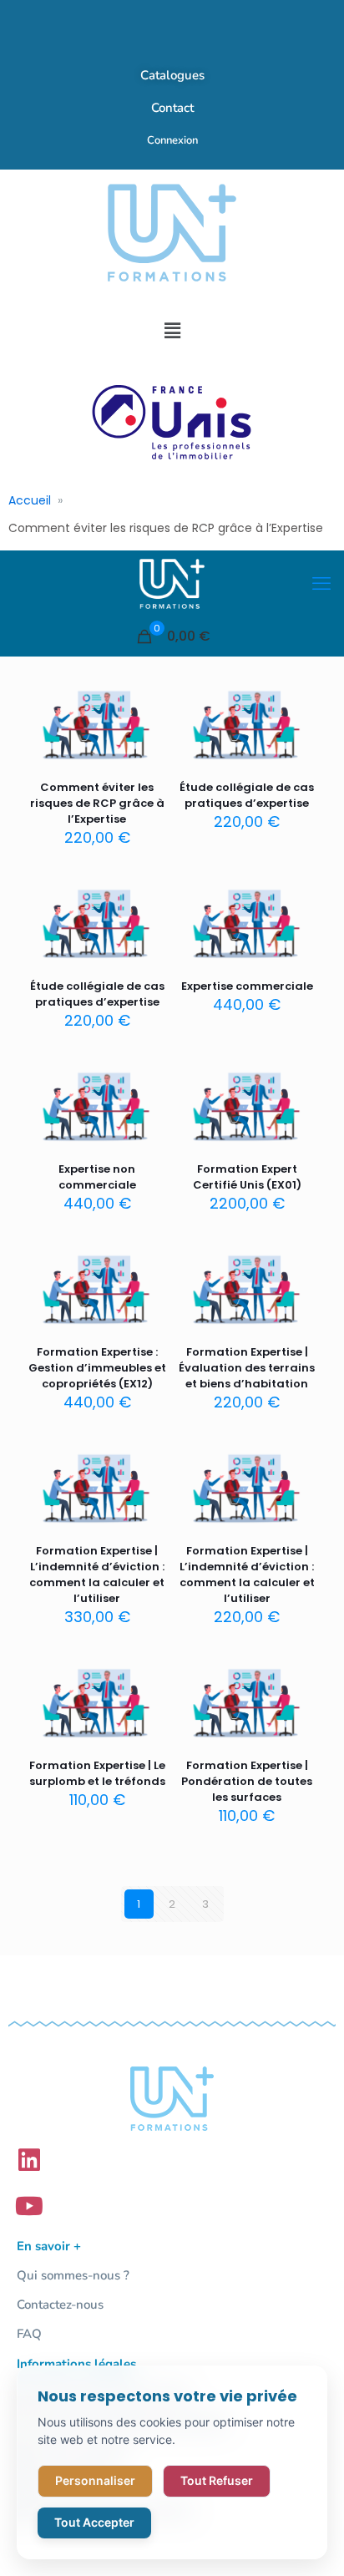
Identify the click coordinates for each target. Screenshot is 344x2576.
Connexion (172, 140)
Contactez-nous (60, 2305)
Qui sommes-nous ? (73, 2275)
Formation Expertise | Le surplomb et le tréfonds (97, 1773)
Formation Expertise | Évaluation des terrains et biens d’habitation (247, 1368)
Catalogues (172, 75)
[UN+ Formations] (172, 584)
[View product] (147, 725)
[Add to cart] (147, 701)
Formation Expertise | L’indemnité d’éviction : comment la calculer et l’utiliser (97, 1575)
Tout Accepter (94, 2522)
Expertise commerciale (247, 986)
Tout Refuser (217, 2480)
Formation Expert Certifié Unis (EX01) (247, 1177)
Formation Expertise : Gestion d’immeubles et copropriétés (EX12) (97, 1368)
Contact (172, 108)
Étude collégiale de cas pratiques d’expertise (247, 795)
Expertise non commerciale (97, 1177)
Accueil (30, 500)
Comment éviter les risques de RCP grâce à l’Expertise (97, 803)
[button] (172, 331)
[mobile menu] (321, 584)
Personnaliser (95, 2480)
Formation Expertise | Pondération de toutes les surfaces (247, 1781)
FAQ (29, 2334)
